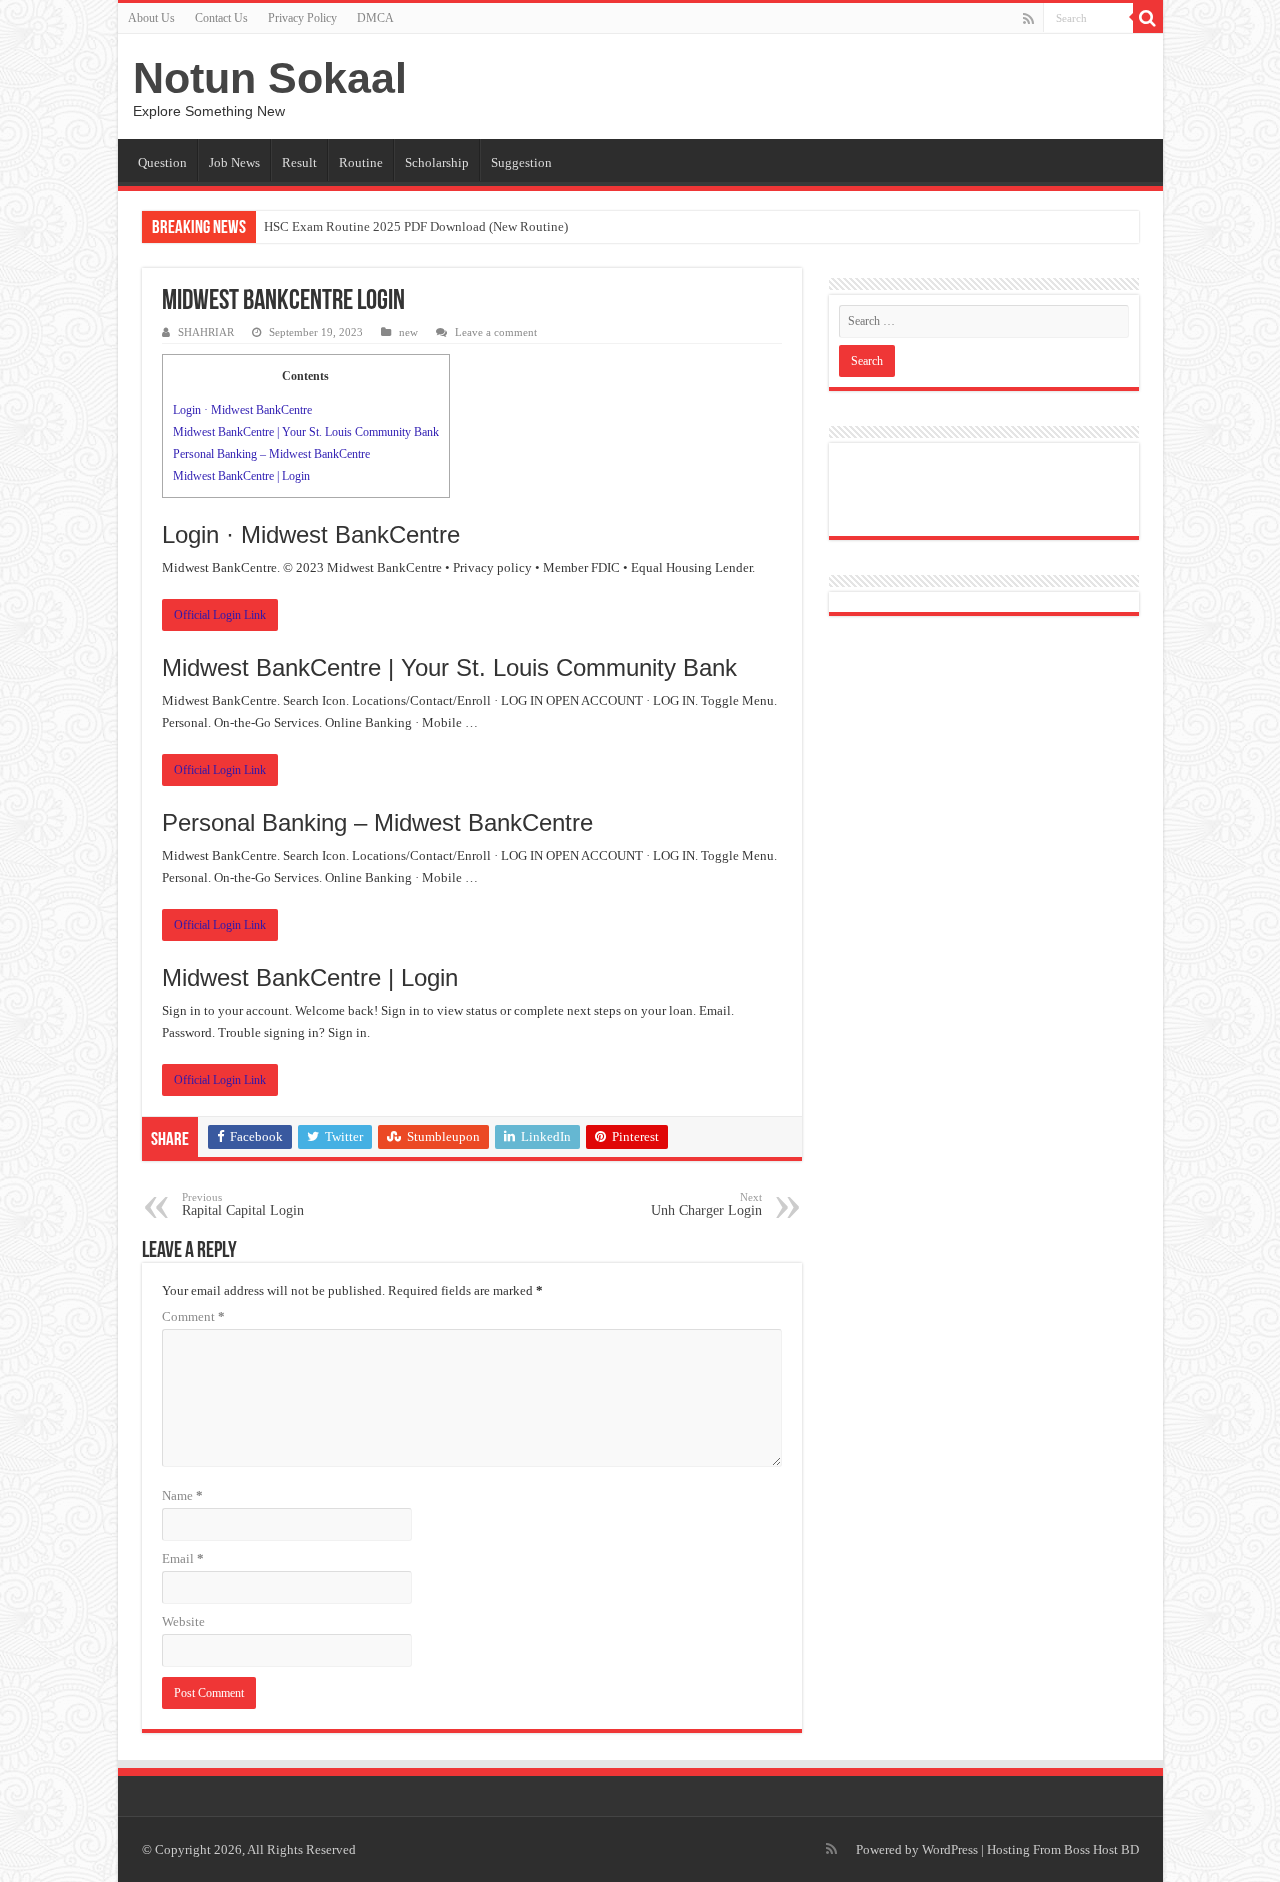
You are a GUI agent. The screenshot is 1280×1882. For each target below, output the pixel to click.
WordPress (950, 1849)
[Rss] (1028, 19)
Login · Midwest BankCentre (242, 410)
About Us (151, 18)
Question (162, 162)
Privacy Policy (302, 18)
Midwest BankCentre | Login (241, 476)
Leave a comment (496, 332)
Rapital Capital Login (243, 1204)
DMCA (375, 18)
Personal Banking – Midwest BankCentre (271, 454)
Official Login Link (220, 615)
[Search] (1148, 18)
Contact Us (221, 18)
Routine (361, 162)
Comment (193, 1316)
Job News (234, 162)
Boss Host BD (1101, 1849)
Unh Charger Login (706, 1204)
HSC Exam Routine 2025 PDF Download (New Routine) (416, 226)
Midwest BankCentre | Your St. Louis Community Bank (306, 432)
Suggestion (521, 162)
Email (183, 1558)
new (408, 332)
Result (299, 162)
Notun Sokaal (270, 78)
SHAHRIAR (206, 332)
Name (182, 1495)
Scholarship (437, 162)
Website (183, 1621)
